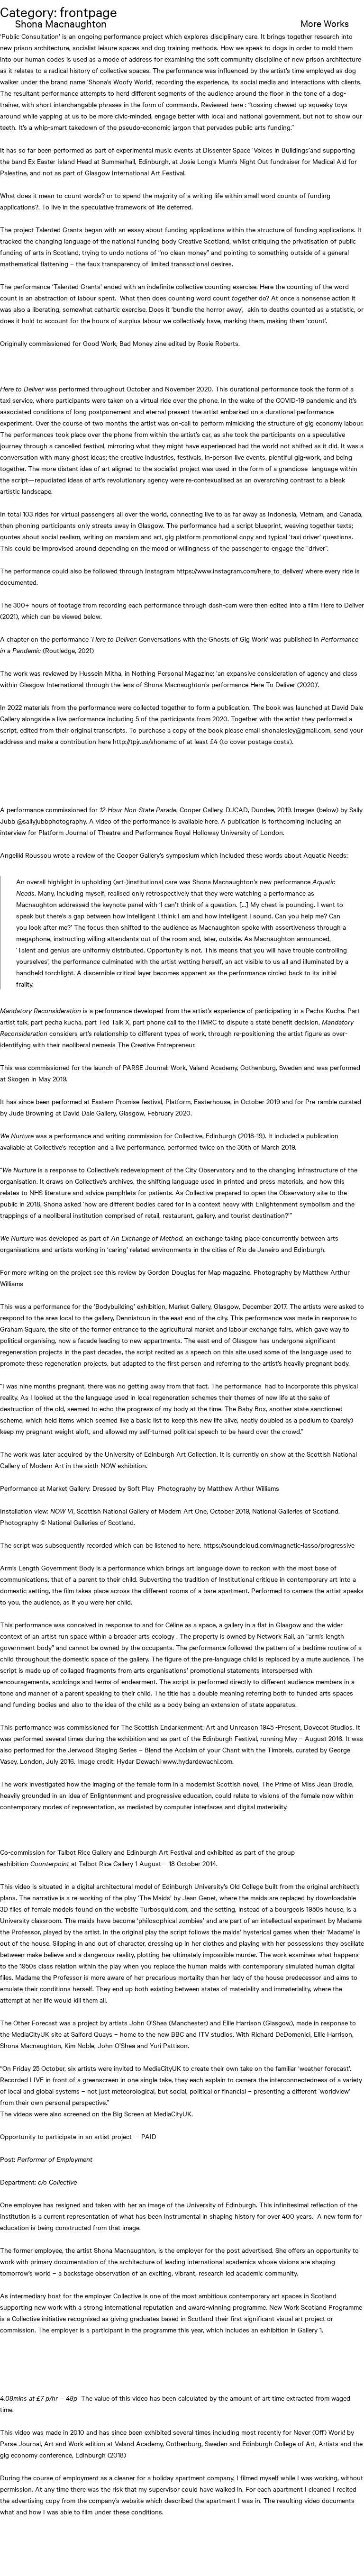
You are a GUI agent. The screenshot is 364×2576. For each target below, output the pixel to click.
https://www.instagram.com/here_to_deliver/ (240, 571)
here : (238, 104)
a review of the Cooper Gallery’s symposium (135, 855)
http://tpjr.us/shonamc (145, 741)
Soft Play (141, 1488)
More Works (325, 23)
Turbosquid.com (164, 1909)
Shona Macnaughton (61, 23)
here (210, 821)
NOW (108, 1465)
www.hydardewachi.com (197, 1761)
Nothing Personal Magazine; (173, 673)
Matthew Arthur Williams (243, 1488)
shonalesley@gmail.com (296, 730)
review (127, 1272)
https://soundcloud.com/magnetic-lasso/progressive (279, 1545)
